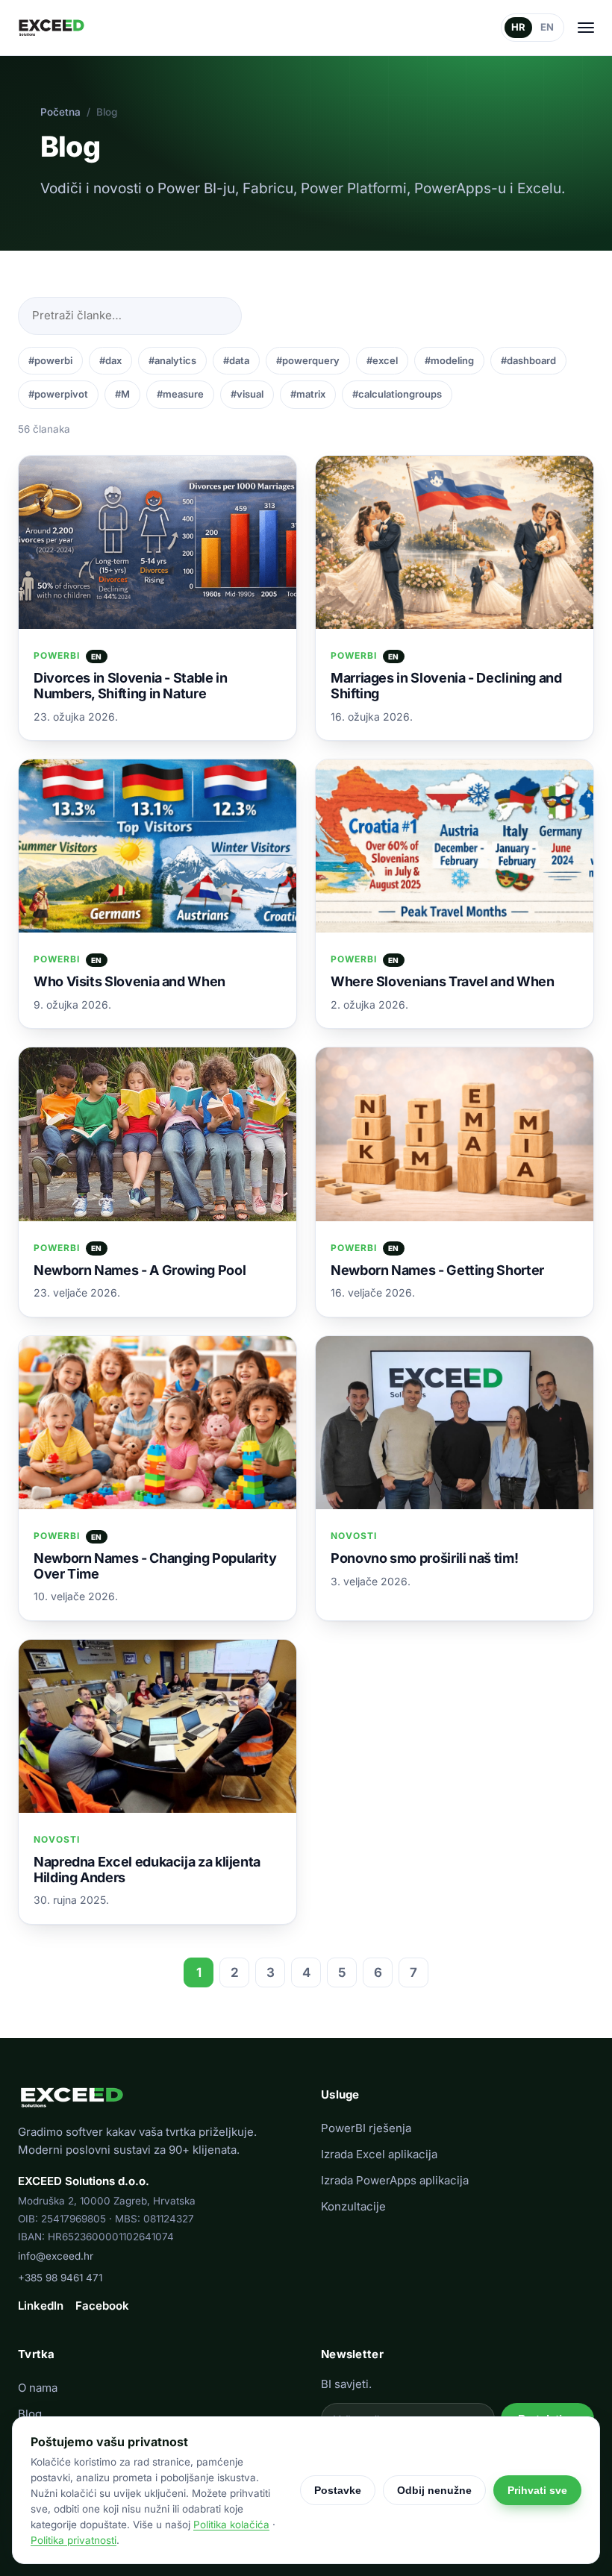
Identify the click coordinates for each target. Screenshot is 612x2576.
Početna (60, 112)
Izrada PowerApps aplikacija (395, 2180)
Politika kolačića (231, 2525)
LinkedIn (41, 2306)
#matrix (308, 394)
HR (518, 27)
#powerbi (50, 360)
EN (547, 27)
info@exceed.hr (56, 2256)
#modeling (449, 360)
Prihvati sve (537, 2490)
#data (236, 360)
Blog (30, 2414)
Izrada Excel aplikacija (379, 2154)
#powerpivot (58, 394)
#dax (110, 360)
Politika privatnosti (74, 2540)
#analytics (172, 360)
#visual (247, 394)
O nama (38, 2388)
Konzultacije (353, 2206)
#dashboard (528, 360)
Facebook (102, 2306)
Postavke (338, 2490)
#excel (382, 360)
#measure (180, 394)
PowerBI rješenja (366, 2128)
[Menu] (586, 28)
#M (122, 394)
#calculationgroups (397, 394)
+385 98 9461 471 (60, 2278)
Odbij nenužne (434, 2490)
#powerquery (308, 360)
